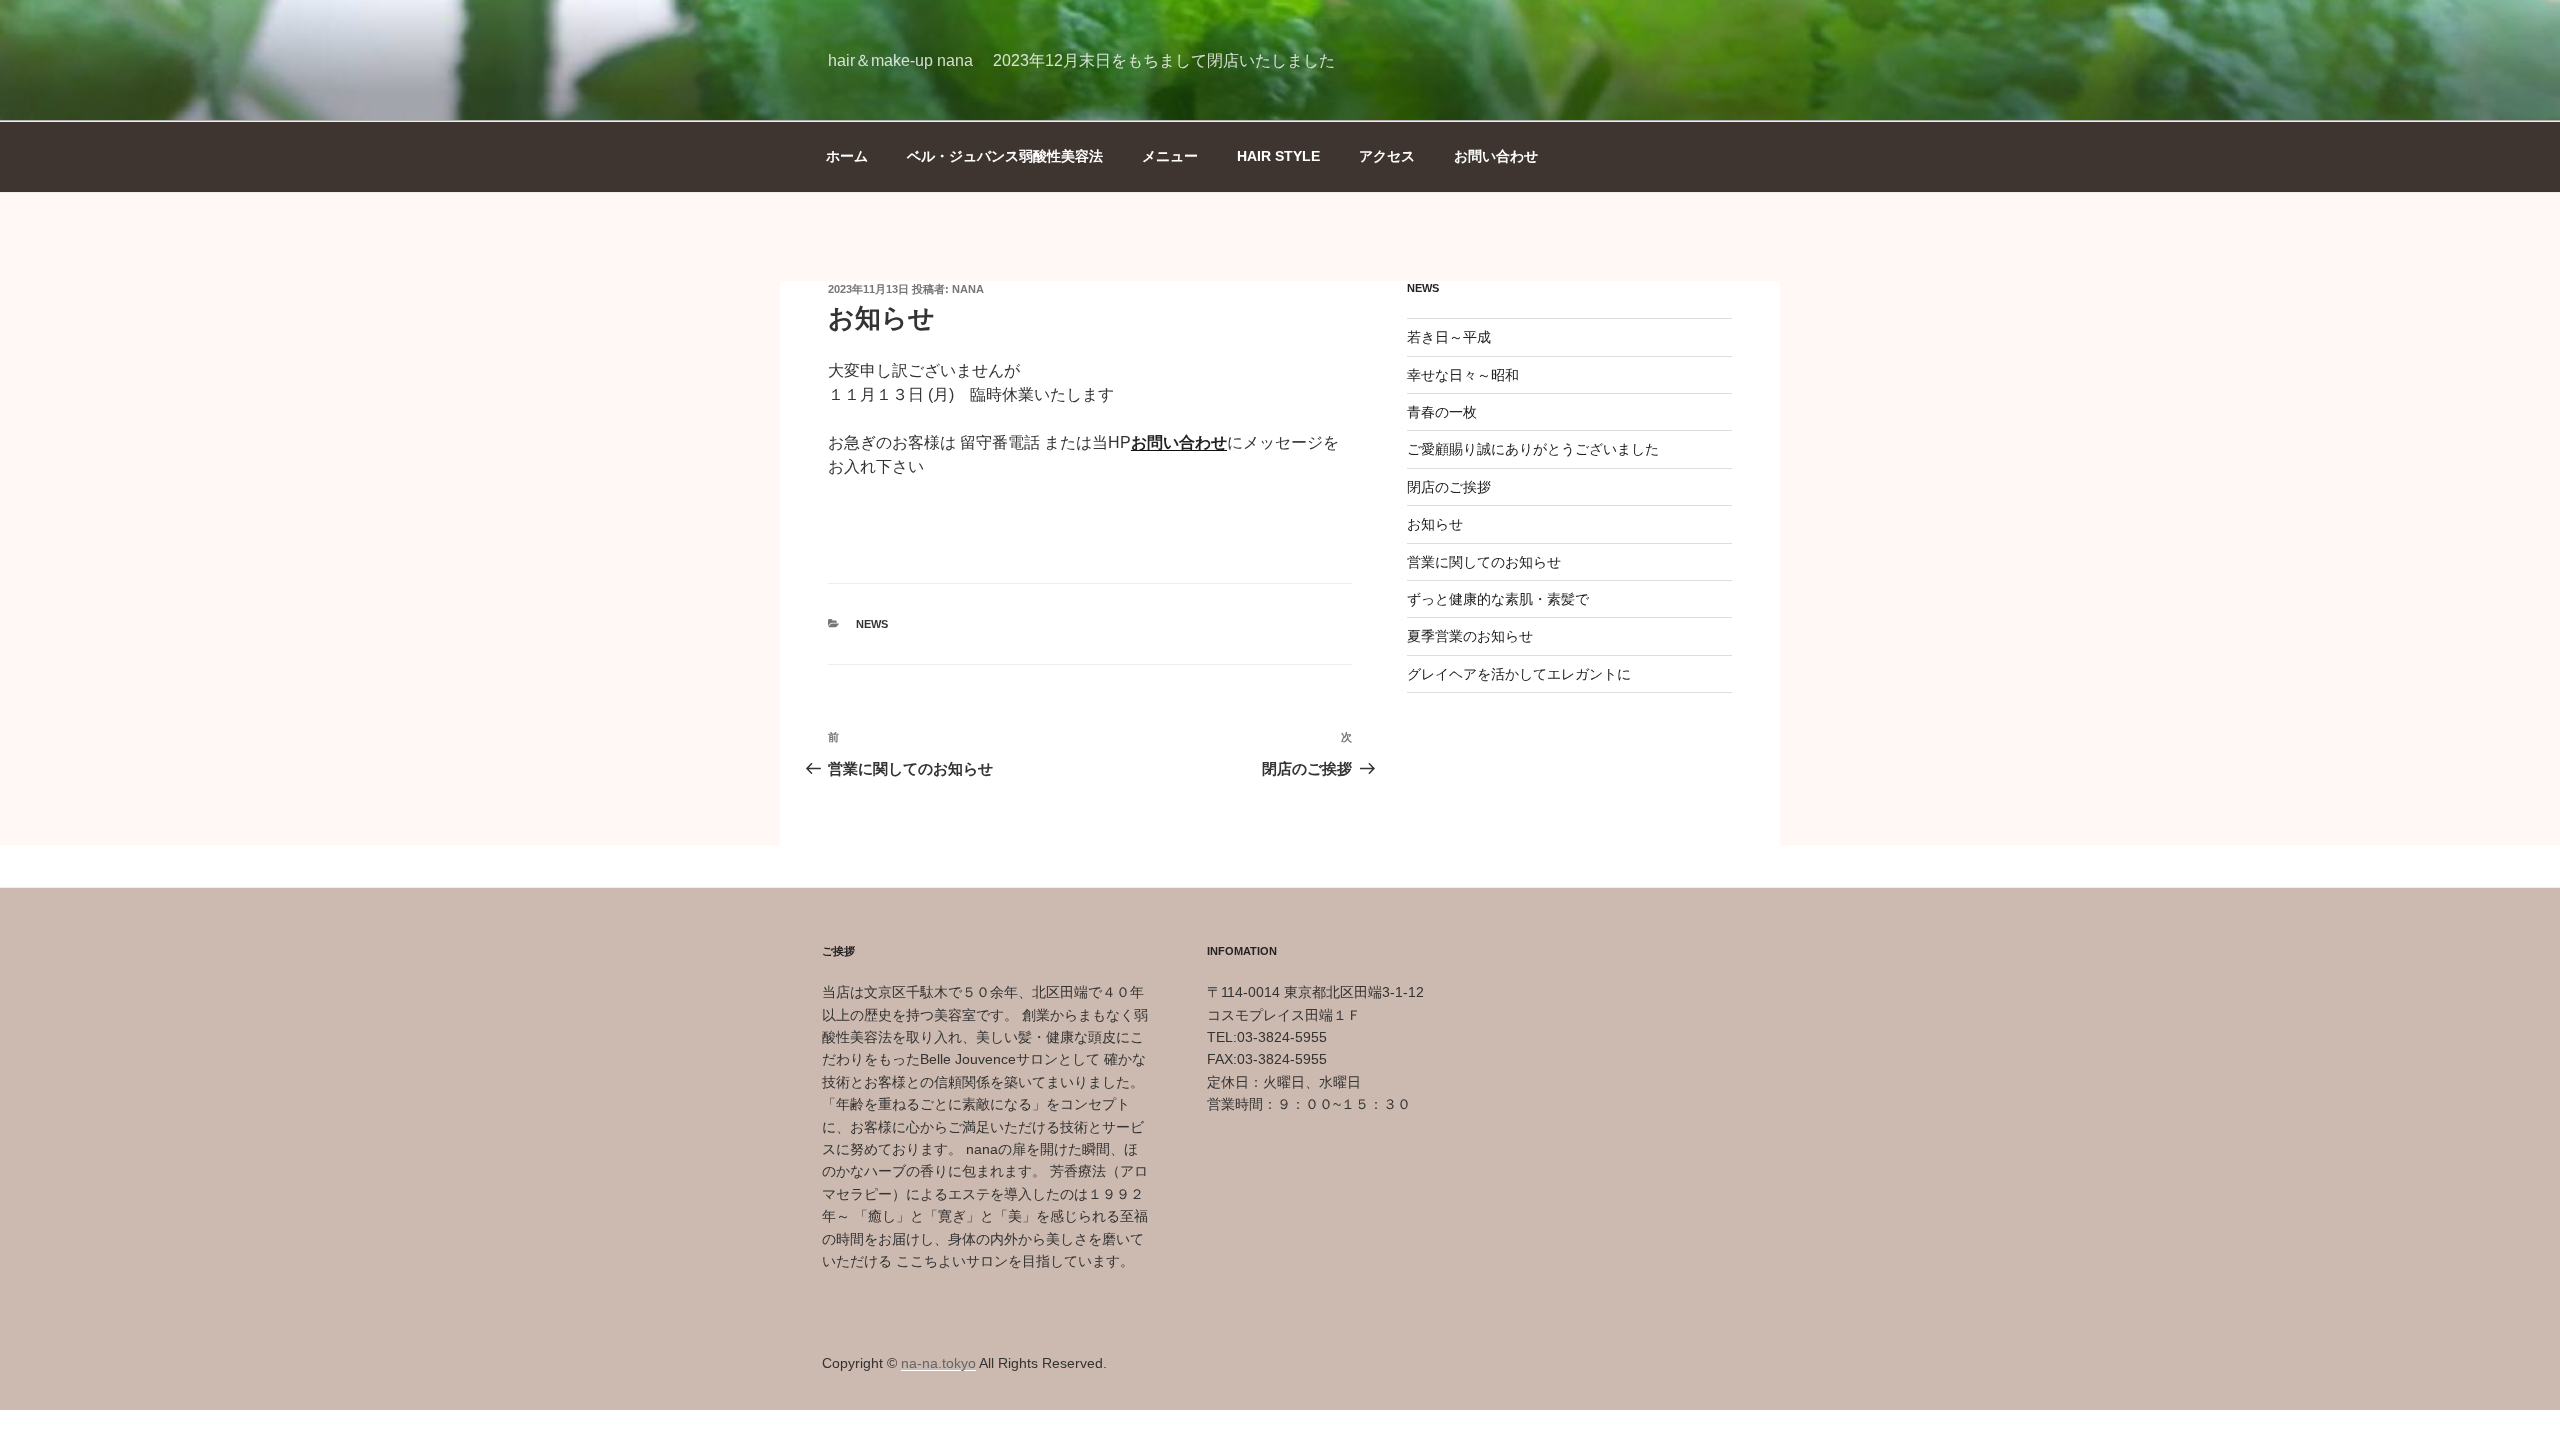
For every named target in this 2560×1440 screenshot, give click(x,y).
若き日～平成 (1449, 337)
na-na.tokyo (938, 1363)
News (872, 624)
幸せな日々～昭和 (1463, 375)
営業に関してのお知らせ (1484, 562)
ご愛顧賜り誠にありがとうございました (1533, 449)
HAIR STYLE (1278, 156)
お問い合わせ (1496, 156)
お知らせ (1435, 524)
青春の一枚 (1442, 412)
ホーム (847, 156)
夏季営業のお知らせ (1470, 636)
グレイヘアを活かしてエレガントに (1519, 674)
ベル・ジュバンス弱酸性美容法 (1005, 156)
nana (968, 289)
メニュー (1170, 156)
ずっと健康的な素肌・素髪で (1498, 599)
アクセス (1387, 156)
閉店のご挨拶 (1449, 487)
